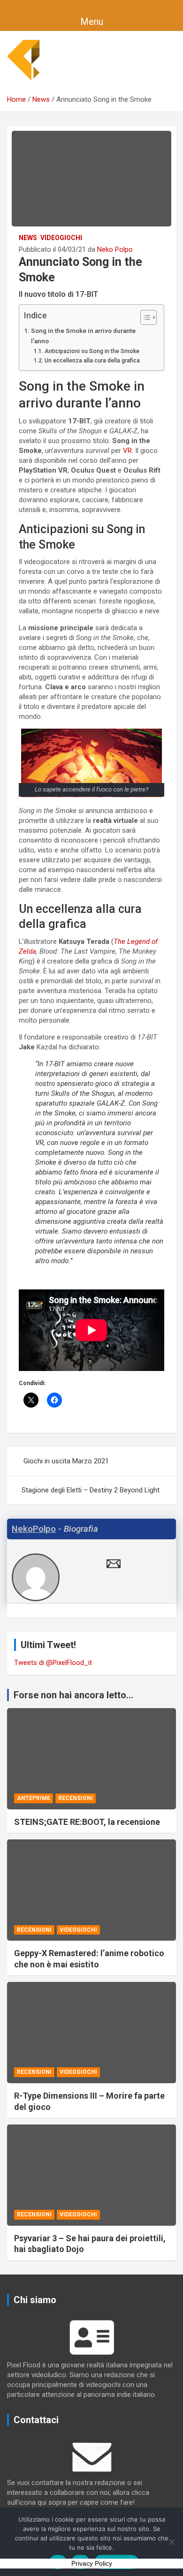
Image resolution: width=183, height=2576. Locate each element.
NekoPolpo (34, 1529)
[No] (171, 2542)
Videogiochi (61, 238)
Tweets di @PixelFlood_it (53, 1663)
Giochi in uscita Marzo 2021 (66, 1461)
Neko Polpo (115, 249)
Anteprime (34, 1798)
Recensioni (76, 1798)
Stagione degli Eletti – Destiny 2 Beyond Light (91, 1490)
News (28, 238)
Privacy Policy (92, 2563)
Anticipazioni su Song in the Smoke (92, 351)
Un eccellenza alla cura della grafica (92, 361)
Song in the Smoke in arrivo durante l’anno (83, 336)
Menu (92, 22)
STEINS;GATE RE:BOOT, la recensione (87, 1822)
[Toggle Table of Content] (144, 317)
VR (127, 451)
